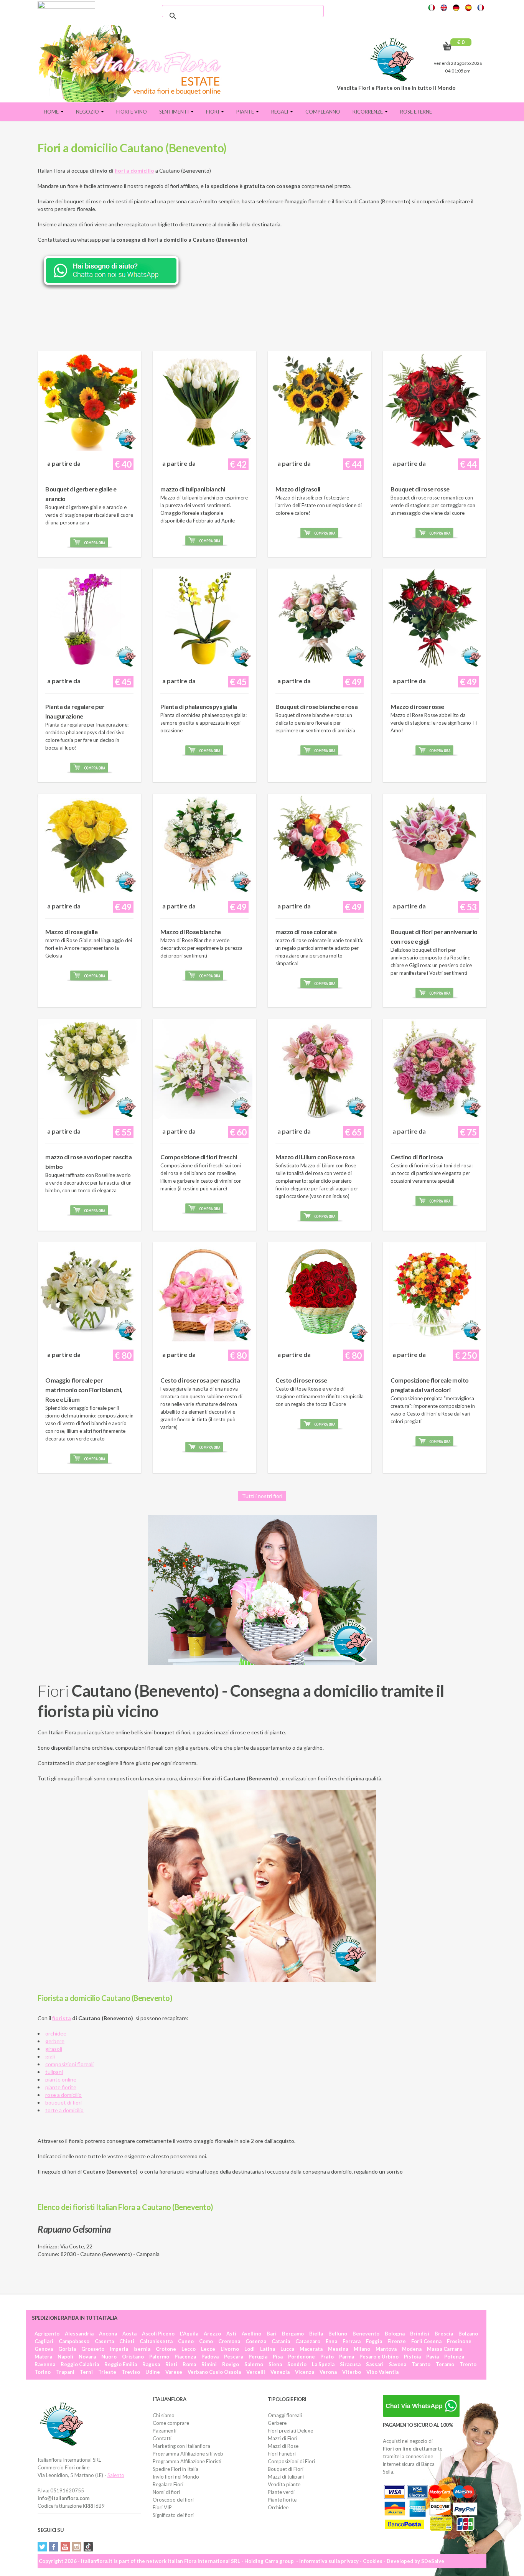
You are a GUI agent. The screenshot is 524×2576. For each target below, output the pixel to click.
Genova (44, 2349)
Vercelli (256, 2372)
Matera (43, 2357)
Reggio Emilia (121, 2364)
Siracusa (350, 2364)
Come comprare (171, 2423)
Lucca (287, 2349)
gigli (50, 2056)
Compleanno (323, 112)
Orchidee (278, 2507)
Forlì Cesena (426, 2341)
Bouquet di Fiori (286, 2469)
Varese (174, 2372)
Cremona (229, 2341)
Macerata (311, 2349)
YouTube (65, 2547)
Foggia (374, 2341)
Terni (86, 2372)
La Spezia (323, 2364)
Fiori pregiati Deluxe (290, 2431)
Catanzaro (308, 2341)
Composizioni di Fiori (291, 2461)
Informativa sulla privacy (329, 2561)
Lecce (208, 2349)
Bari (272, 2334)
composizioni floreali (69, 2064)
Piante (246, 112)
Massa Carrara (444, 2349)
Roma (189, 2364)
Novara (87, 2357)
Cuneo (186, 2341)
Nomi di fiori (166, 2492)
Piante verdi (281, 2492)
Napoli (65, 2357)
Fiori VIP (162, 2507)
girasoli (54, 2049)
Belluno (338, 2334)
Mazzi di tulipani (286, 2477)
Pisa (278, 2357)
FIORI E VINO (132, 112)
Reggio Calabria (80, 2364)
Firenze (397, 2341)
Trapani (65, 2372)
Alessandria (79, 2334)
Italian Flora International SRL (204, 2561)
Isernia (142, 2349)
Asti (231, 2334)
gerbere (55, 2041)
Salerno (254, 2364)
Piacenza (185, 2357)
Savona (398, 2364)
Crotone (166, 2349)
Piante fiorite (282, 2500)
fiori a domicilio (134, 171)
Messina (338, 2349)
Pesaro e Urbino (379, 2357)
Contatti (162, 2438)
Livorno (230, 2349)
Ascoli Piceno (158, 2334)
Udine (153, 2372)
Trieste (107, 2372)
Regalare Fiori (168, 2484)
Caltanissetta (156, 2341)
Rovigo (231, 2364)
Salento (116, 2475)
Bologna (395, 2334)
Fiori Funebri (282, 2454)
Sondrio (297, 2364)
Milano (362, 2349)
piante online (61, 2079)
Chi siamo (164, 2415)
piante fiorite (61, 2087)
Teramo (445, 2364)
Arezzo (212, 2334)
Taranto (421, 2364)
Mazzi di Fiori (283, 2438)
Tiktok (88, 2547)
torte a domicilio (64, 2110)
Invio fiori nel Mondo (176, 2477)
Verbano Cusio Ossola (214, 2372)
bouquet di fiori (63, 2102)
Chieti (127, 2341)
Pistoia (412, 2357)
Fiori (213, 112)
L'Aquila (189, 2334)
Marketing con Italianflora (181, 2446)
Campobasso (74, 2341)
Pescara (234, 2357)
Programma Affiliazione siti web (188, 2454)
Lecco (189, 2349)
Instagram (77, 2547)
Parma (347, 2357)
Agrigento (47, 2334)
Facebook (54, 2547)
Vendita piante (284, 2484)
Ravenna (45, 2364)
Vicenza (305, 2372)
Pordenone (302, 2357)
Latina (268, 2349)
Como (206, 2341)
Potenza (454, 2357)
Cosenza (256, 2341)
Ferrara (352, 2341)
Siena (275, 2364)
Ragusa (151, 2364)
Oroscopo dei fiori (173, 2500)
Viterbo (352, 2372)
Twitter (42, 2547)
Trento (468, 2364)
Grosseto (93, 2349)
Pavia (433, 2357)
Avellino (251, 2334)
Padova (210, 2357)
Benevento (366, 2334)
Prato (327, 2357)
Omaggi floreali (285, 2415)
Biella (316, 2334)
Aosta (129, 2334)
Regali (280, 112)
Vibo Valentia (382, 2372)
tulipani (54, 2072)
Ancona (108, 2334)
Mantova (386, 2349)
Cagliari (44, 2341)
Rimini (209, 2364)
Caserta (104, 2341)
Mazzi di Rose (283, 2446)
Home (52, 112)
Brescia (444, 2334)
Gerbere (277, 2423)
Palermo (159, 2357)
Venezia (280, 2372)
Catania (281, 2341)
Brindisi (420, 2334)
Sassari (375, 2364)
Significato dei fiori (173, 2515)
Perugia (258, 2357)
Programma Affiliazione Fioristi (187, 2461)
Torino (43, 2372)
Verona (328, 2372)
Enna (331, 2341)
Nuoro (109, 2357)
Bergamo (293, 2334)
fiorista (62, 2018)
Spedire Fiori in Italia (175, 2469)
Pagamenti (165, 2431)
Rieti (171, 2364)
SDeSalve (433, 2561)
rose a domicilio (63, 2095)
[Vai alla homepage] (133, 63)
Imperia (119, 2349)
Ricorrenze (368, 112)
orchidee (56, 2033)
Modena (412, 2349)
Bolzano (468, 2334)
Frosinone (459, 2341)
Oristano (133, 2357)
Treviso (131, 2372)
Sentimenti (175, 112)
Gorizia (67, 2349)
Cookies (373, 2561)
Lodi (250, 2349)
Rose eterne (416, 112)
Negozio (88, 112)
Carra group (279, 2561)
